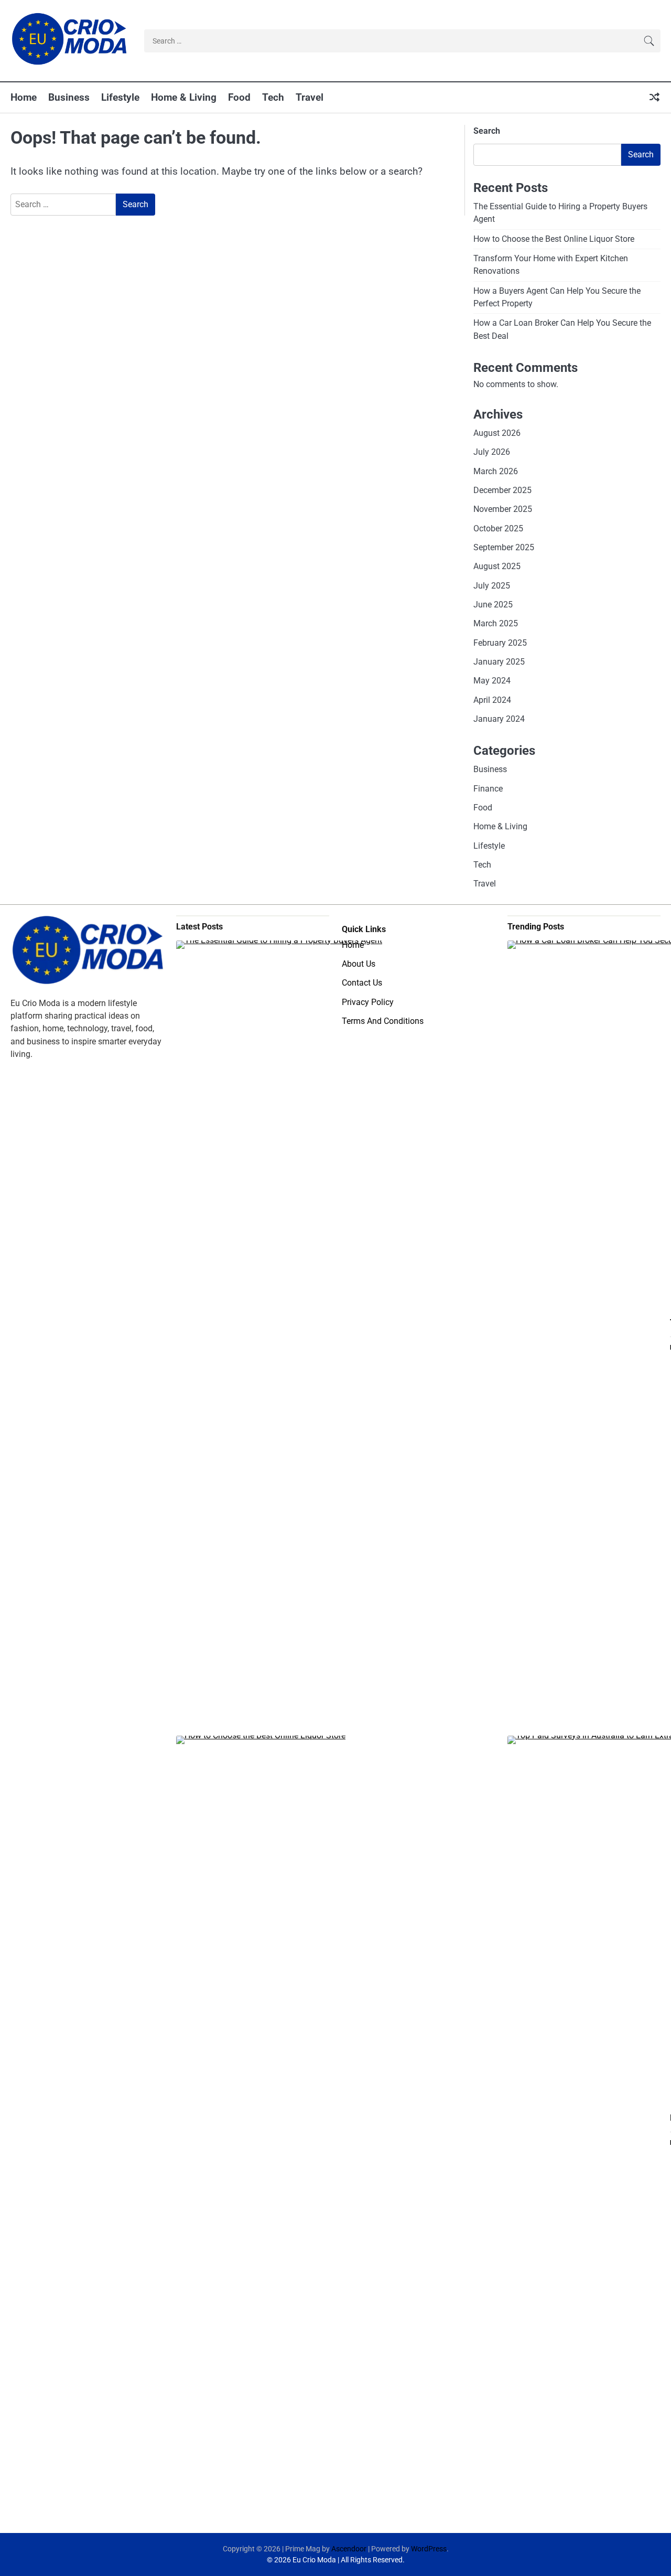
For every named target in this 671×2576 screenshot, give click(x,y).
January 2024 (499, 719)
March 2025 (496, 623)
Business (69, 97)
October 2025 (498, 528)
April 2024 (492, 700)
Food (239, 97)
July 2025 (492, 586)
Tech (273, 97)
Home (24, 97)
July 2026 (492, 452)
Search (487, 131)
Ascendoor (349, 2549)
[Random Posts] (654, 98)
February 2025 (500, 643)
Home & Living (184, 97)
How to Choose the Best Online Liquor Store (554, 239)
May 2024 (492, 681)
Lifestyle (120, 97)
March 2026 (496, 471)
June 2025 (493, 605)
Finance (488, 789)
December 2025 (502, 490)
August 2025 (497, 566)
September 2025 (504, 547)
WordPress (429, 2549)
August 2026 (497, 433)
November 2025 (503, 509)
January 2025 (499, 662)
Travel (310, 97)
